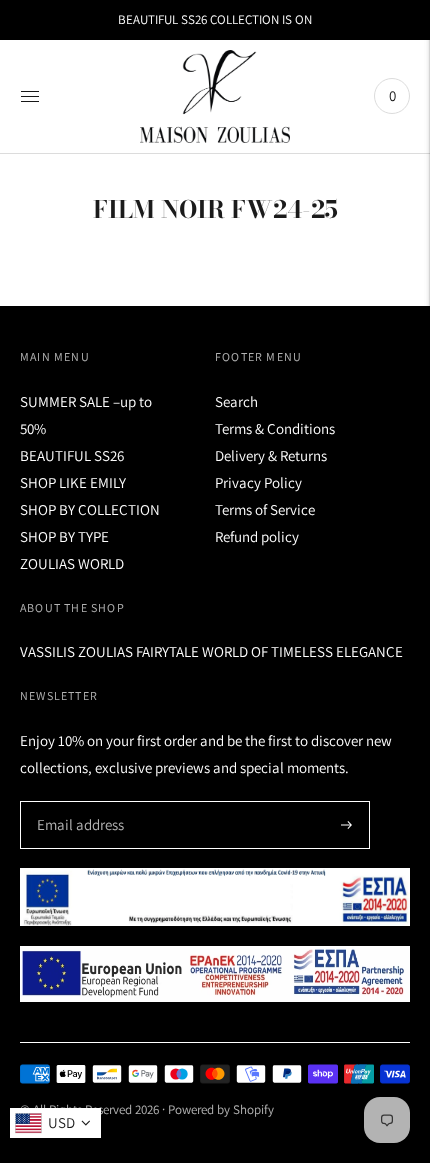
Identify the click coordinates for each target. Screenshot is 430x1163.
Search (236, 401)
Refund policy (257, 536)
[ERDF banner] (215, 974)
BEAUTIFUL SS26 (72, 455)
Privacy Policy (258, 482)
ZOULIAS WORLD (72, 563)
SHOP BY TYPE (64, 536)
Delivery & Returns (271, 455)
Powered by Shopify (221, 1109)
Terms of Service (265, 509)
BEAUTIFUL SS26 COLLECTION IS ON (215, 19)
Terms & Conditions (275, 428)
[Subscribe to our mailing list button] (346, 825)
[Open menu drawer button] (30, 96)
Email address (77, 801)
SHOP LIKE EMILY (73, 482)
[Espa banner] (215, 897)
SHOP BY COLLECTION (90, 509)
